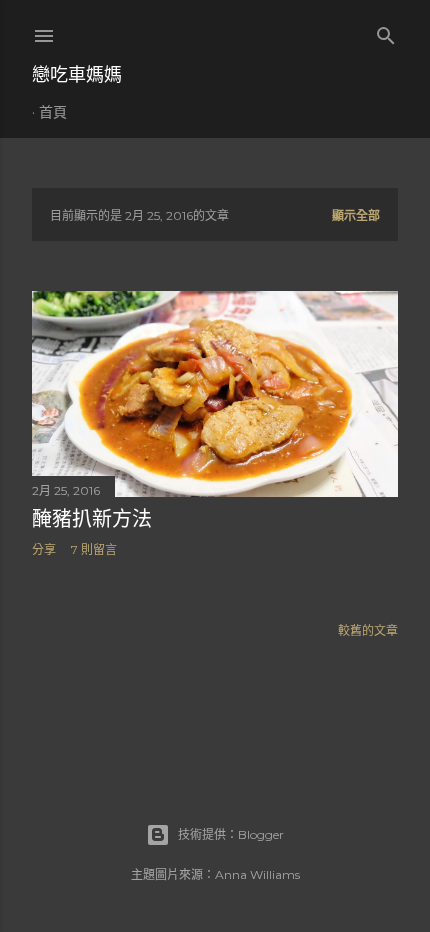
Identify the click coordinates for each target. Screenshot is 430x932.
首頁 (53, 112)
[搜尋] (386, 31)
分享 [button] (44, 549)
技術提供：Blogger (231, 834)
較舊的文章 (368, 630)
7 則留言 (94, 549)
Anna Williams (257, 874)
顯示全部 (356, 215)
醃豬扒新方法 (92, 519)
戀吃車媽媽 (77, 74)
